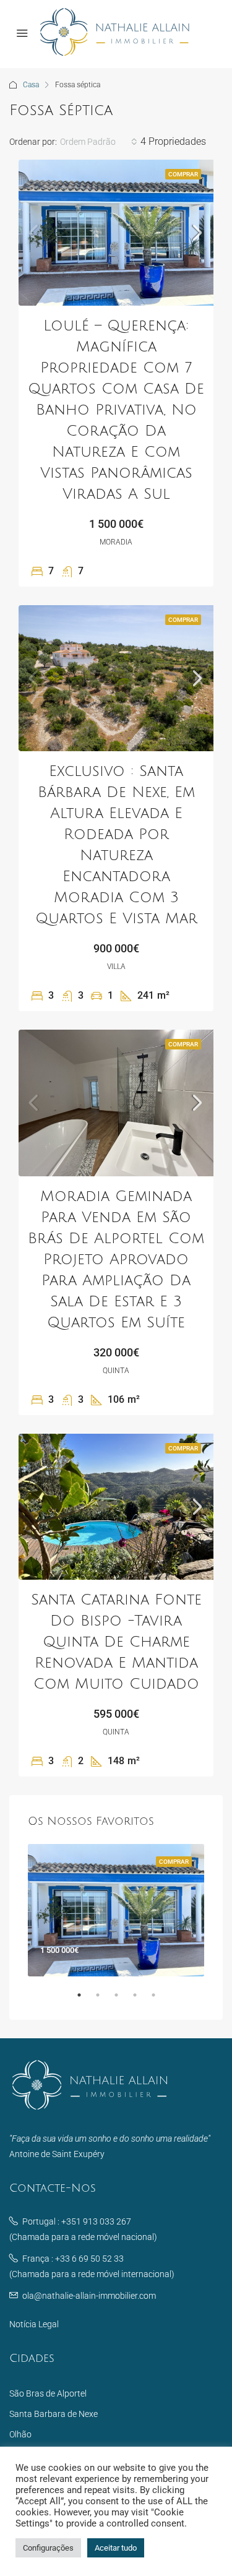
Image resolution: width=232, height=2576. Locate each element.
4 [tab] (141, 2000)
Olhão (20, 2434)
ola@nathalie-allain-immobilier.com (89, 2296)
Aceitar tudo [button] (116, 2548)
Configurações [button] (48, 2548)
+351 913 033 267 (96, 2221)
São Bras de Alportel (48, 2393)
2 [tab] (104, 2000)
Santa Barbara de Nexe (54, 2414)
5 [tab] (160, 2000)
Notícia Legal (34, 2324)
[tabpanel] (116, 1910)
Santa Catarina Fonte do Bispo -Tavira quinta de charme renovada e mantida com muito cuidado (116, 1642)
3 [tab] (122, 2000)
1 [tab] (85, 2000)
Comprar (183, 174)
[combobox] (99, 142)
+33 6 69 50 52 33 (89, 2259)
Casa (31, 85)
